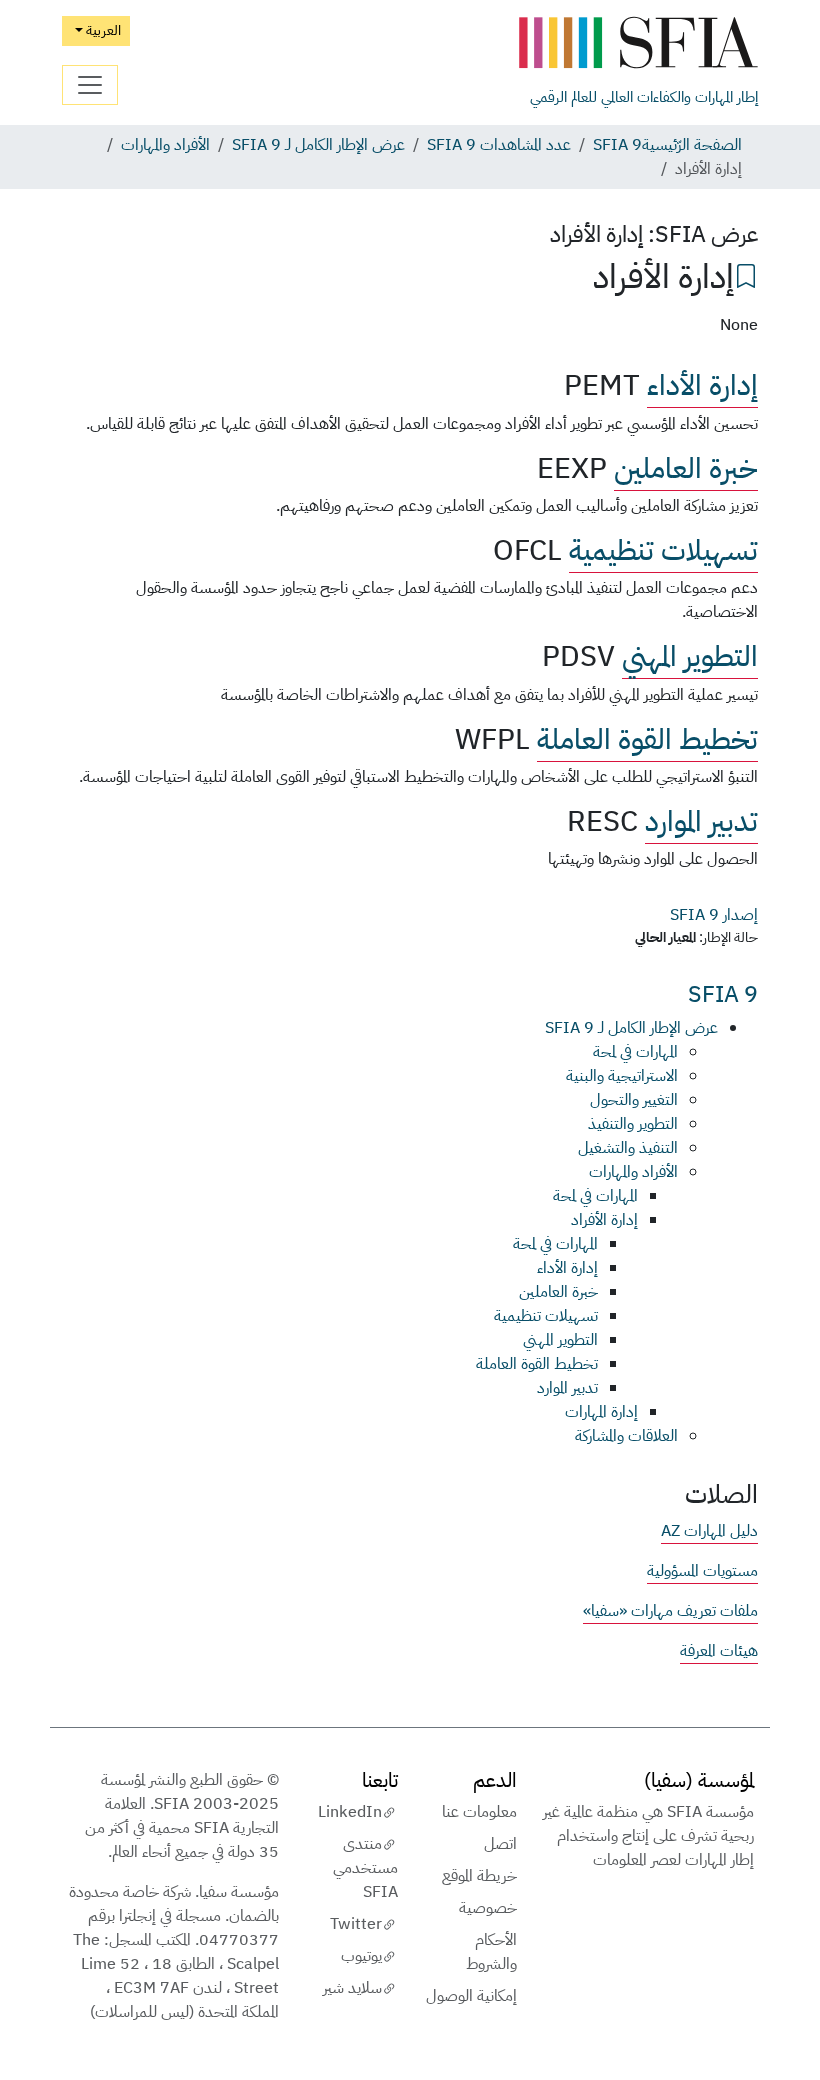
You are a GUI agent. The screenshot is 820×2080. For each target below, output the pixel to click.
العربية (102, 30)
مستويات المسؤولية (702, 1571)
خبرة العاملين (686, 468)
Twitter (356, 1924)
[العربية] (638, 43)
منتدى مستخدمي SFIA (365, 1868)
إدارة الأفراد (604, 1220)
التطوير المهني (690, 656)
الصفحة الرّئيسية (692, 145)
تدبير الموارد (701, 821)
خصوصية (488, 1908)
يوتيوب (361, 1956)
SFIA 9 (617, 145)
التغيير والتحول (634, 1100)
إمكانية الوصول (471, 1996)
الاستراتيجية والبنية (622, 1076)
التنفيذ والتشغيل (628, 1148)
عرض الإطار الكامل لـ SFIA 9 (318, 145)
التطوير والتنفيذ (633, 1124)
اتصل (500, 1844)
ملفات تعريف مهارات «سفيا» (670, 1611)
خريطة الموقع (479, 1876)
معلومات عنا (479, 1812)
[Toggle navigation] (90, 85)
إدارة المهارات (601, 1412)
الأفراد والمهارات (165, 145)
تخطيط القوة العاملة (647, 739)
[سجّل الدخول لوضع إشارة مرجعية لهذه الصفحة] (746, 274)
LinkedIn (350, 1812)
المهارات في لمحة (635, 1052)
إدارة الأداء (702, 385)
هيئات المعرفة (719, 1651)
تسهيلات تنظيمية (663, 550)
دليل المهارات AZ (709, 1531)
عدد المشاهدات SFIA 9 (499, 145)
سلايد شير (352, 1988)
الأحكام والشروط (491, 1952)
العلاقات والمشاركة (626, 1436)
